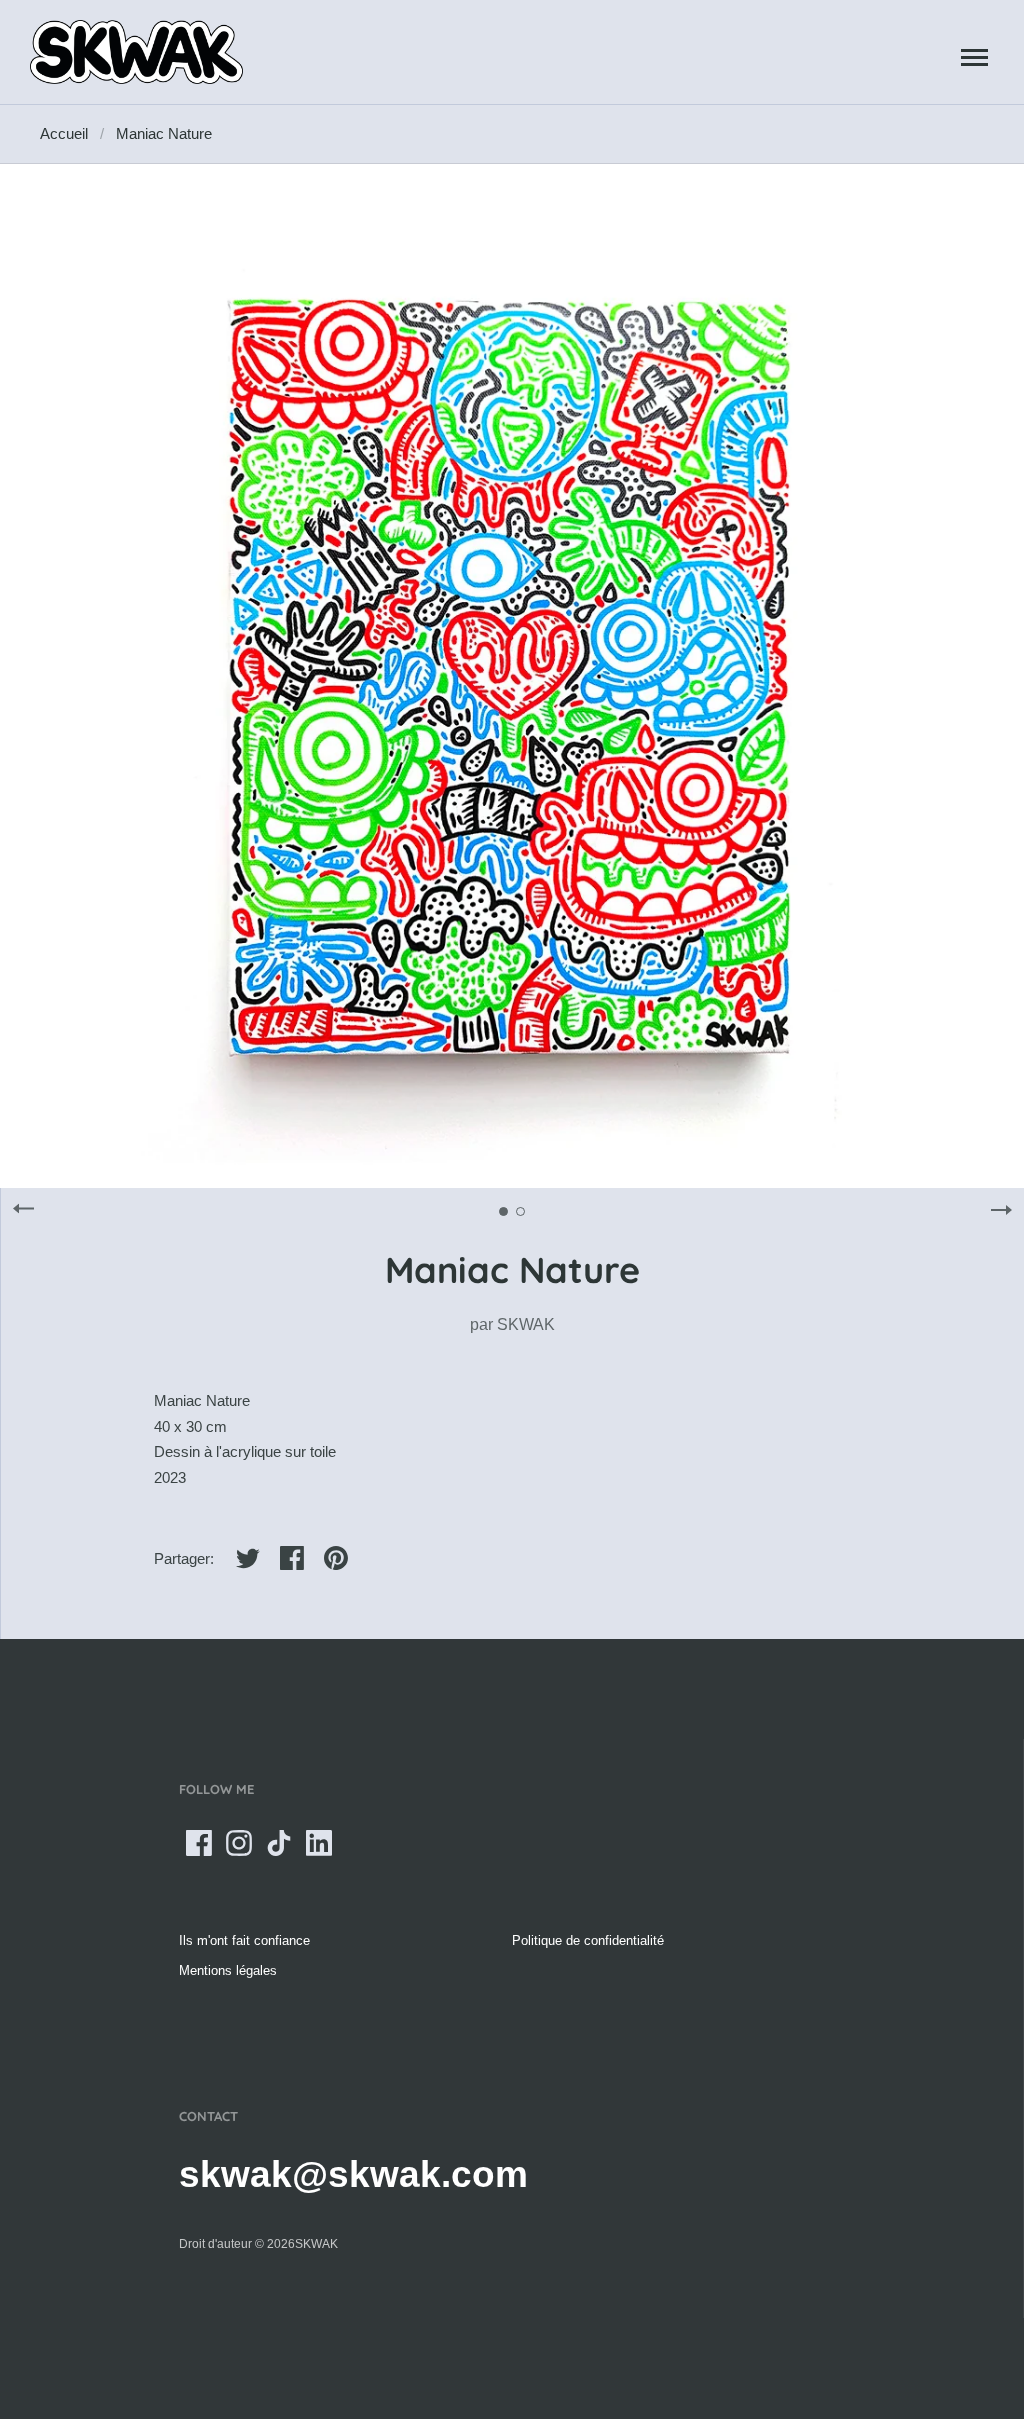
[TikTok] (279, 1843)
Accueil (64, 133)
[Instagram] (239, 1843)
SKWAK (526, 1324)
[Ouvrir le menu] (974, 57)
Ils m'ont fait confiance (244, 1940)
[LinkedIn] (319, 1843)
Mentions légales (228, 1970)
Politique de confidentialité (588, 1940)
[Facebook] (199, 1843)
